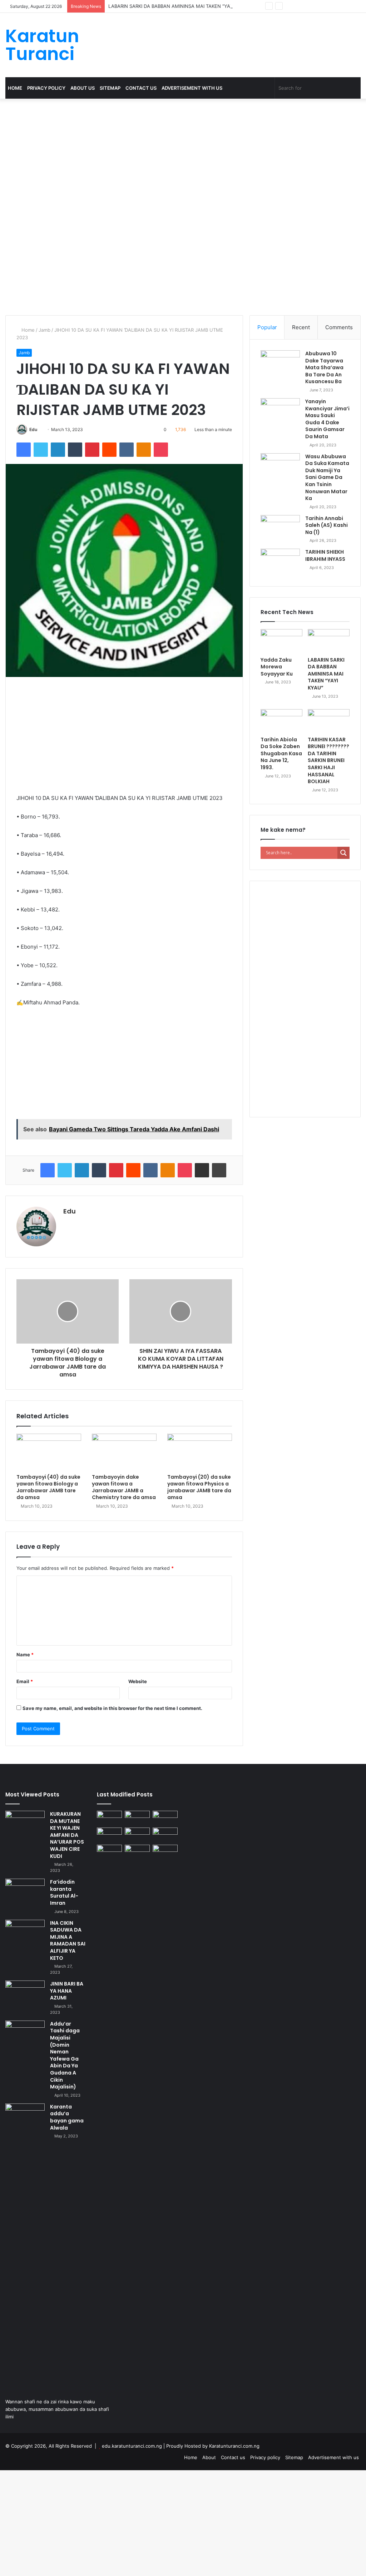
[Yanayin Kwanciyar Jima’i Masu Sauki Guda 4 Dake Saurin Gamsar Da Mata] (280, 412)
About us (83, 88)
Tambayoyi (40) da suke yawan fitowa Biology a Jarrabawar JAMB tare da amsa (48, 1487)
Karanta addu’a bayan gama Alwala (67, 2117)
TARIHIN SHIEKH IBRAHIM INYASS (325, 555)
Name (25, 1655)
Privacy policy (46, 88)
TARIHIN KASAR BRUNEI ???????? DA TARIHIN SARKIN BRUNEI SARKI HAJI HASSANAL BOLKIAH (328, 761)
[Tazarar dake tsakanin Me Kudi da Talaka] (109, 2113)
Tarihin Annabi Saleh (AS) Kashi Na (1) (327, 525)
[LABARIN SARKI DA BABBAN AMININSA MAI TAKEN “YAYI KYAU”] (329, 641)
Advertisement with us (192, 88)
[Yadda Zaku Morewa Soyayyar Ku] (281, 641)
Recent (301, 327)
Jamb (44, 330)
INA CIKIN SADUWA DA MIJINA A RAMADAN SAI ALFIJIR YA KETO (68, 1940)
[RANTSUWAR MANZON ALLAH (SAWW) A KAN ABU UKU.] (109, 1818)
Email (25, 1681)
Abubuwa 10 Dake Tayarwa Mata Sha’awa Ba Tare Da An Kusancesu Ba (324, 367)
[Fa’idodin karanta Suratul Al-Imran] (25, 1892)
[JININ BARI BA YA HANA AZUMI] (25, 1994)
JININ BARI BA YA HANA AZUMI (67, 1991)
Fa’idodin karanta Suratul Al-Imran (64, 1892)
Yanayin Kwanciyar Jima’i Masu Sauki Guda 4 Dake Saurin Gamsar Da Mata (327, 419)
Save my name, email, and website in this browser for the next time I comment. (112, 1708)
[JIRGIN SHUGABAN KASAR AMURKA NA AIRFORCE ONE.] (165, 1852)
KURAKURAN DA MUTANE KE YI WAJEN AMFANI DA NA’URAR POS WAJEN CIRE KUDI (67, 1835)
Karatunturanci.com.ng (234, 2446)
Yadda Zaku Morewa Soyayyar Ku (277, 667)
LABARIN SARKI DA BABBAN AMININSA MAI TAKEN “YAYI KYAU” (179, 6)
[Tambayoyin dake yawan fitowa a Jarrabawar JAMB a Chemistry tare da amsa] (124, 1452)
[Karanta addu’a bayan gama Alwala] (25, 2117)
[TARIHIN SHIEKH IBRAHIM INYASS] (280, 562)
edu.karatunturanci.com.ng (132, 2446)
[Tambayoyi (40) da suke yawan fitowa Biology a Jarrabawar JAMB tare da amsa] (49, 1452)
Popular (267, 327)
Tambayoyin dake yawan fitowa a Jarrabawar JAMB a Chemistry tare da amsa (124, 1487)
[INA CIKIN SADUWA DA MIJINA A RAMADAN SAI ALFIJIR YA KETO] (25, 1933)
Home (15, 88)
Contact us (141, 88)
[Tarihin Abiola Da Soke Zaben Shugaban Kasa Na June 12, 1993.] (281, 721)
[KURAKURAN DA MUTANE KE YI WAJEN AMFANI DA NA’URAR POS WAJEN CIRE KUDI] (25, 1824)
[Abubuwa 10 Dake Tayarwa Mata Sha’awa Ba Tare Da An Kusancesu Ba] (280, 364)
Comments (339, 327)
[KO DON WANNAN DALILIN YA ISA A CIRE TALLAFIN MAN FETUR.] (165, 1835)
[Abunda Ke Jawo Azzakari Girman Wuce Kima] (137, 1852)
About (209, 2457)
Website (138, 1681)
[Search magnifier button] (343, 853)
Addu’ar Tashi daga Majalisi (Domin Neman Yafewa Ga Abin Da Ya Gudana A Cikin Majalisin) (65, 2055)
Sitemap (110, 88)
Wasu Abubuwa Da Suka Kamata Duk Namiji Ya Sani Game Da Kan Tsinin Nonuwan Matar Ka (327, 478)
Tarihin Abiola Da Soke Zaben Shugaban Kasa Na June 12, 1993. (281, 753)
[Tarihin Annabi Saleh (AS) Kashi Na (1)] (280, 528)
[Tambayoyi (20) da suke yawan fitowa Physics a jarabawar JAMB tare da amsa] (200, 1452)
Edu (33, 429)
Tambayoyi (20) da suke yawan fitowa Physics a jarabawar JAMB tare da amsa (199, 1487)
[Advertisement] (183, 152)
